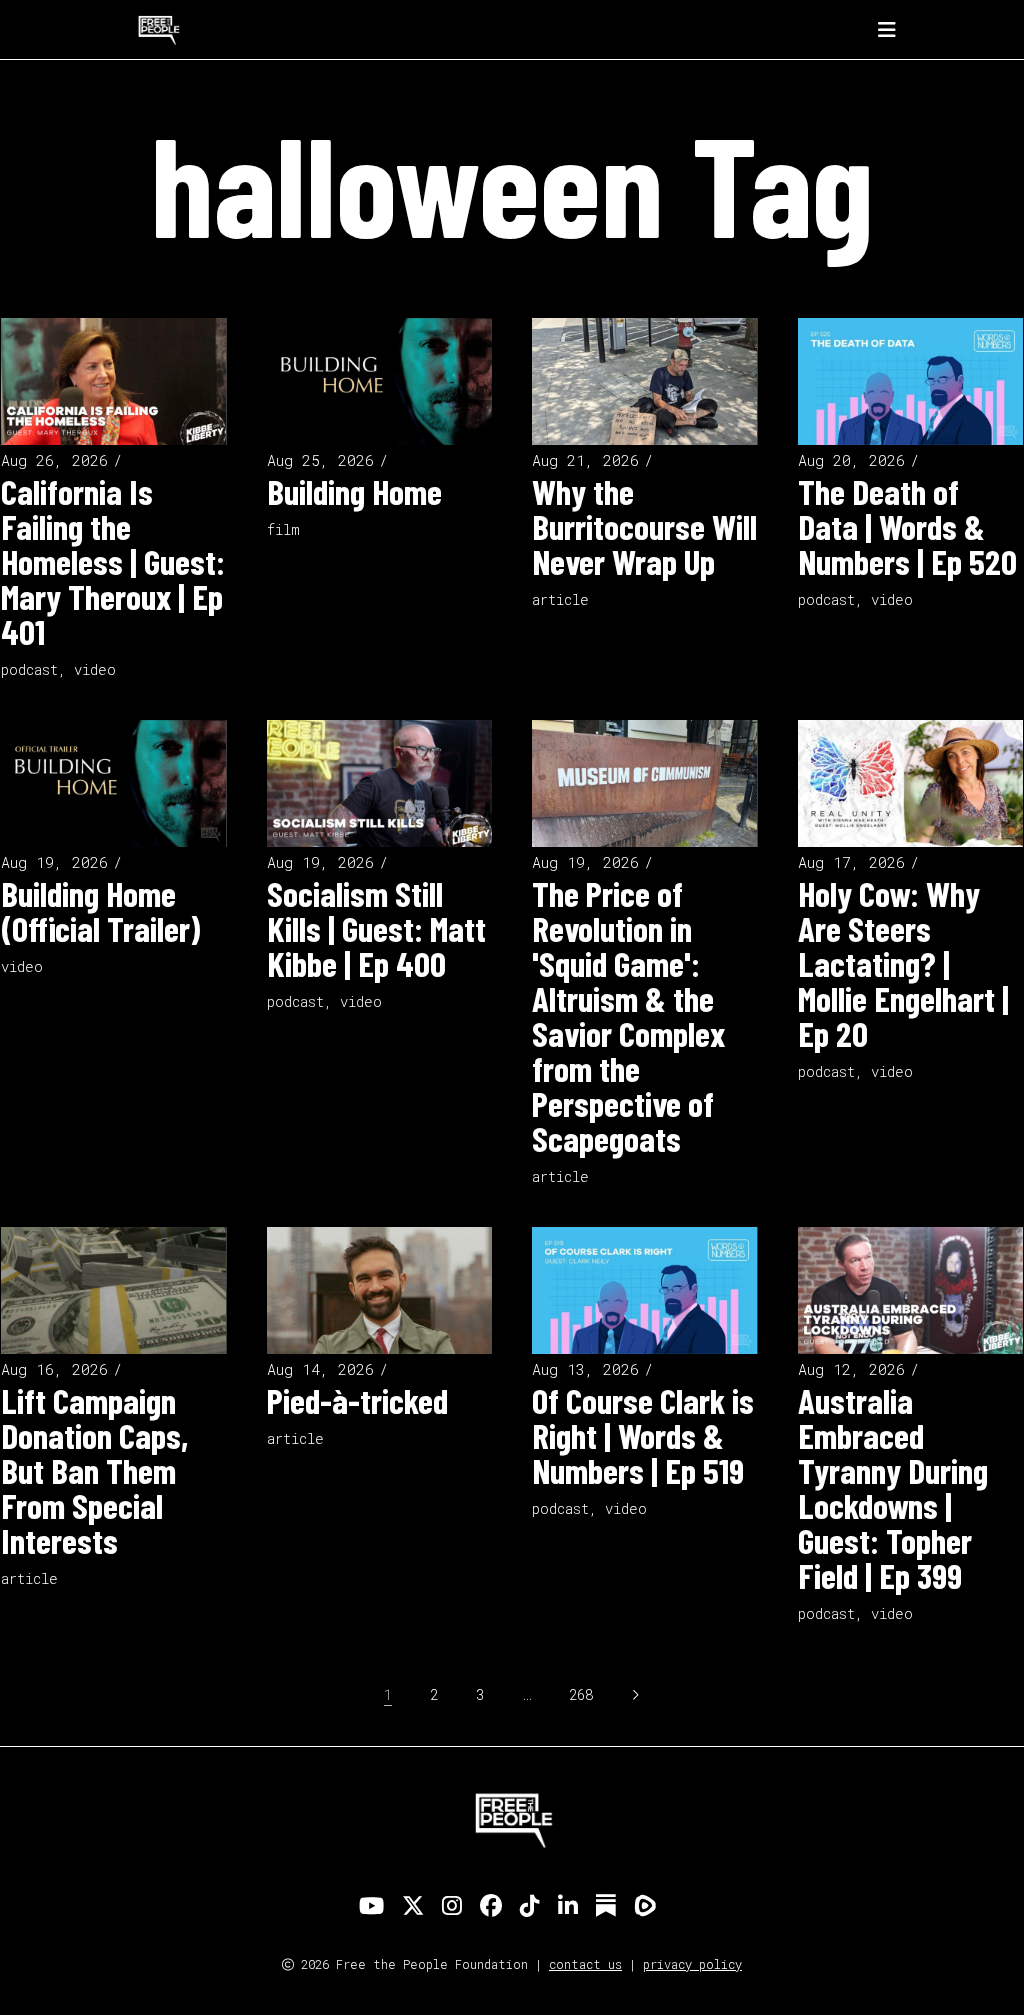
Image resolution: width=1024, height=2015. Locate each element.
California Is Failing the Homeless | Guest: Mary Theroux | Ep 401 (113, 561)
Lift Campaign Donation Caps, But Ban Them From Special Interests (94, 1470)
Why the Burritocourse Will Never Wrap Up (644, 526)
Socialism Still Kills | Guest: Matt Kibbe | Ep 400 (376, 928)
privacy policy (692, 1964)
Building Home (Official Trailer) (100, 910)
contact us (585, 1964)
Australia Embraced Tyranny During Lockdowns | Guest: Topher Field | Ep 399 (893, 1487)
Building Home (354, 491)
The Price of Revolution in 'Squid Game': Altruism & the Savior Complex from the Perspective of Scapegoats (628, 1015)
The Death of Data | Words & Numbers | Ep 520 (907, 526)
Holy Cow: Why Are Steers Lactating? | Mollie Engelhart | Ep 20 (903, 963)
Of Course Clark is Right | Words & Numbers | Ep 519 (643, 1435)
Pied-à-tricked (357, 1400)
